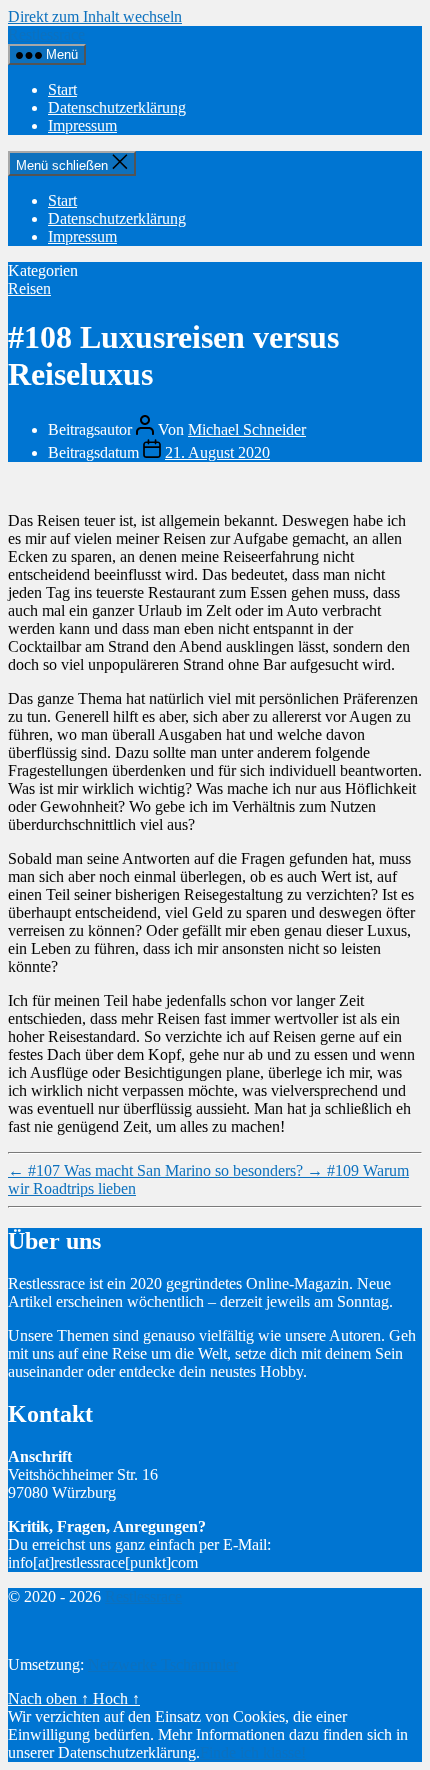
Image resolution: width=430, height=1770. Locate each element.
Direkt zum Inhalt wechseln (95, 16)
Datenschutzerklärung (117, 107)
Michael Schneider (247, 429)
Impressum (82, 125)
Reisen (29, 288)
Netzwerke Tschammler (163, 1664)
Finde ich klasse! (253, 1752)
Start (62, 89)
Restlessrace (46, 34)
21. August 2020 (217, 452)
